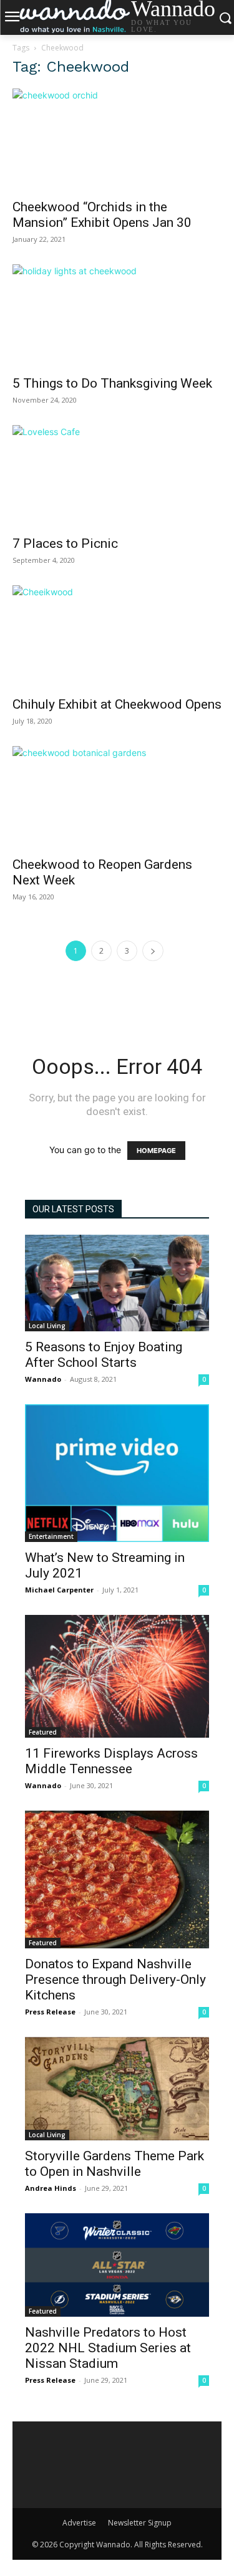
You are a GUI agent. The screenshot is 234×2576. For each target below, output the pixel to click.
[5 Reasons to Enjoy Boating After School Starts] (117, 1283)
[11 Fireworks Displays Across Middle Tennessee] (117, 1676)
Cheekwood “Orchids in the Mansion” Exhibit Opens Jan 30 (102, 215)
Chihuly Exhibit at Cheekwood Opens (117, 704)
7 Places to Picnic (65, 543)
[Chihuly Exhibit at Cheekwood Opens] (117, 637)
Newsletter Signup (140, 2523)
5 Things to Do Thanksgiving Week (112, 383)
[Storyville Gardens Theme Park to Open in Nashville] (117, 2089)
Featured (43, 1732)
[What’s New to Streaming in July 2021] (117, 1473)
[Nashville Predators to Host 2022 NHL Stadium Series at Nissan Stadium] (117, 2265)
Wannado (43, 1379)
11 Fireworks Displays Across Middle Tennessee (111, 1761)
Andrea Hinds (51, 2188)
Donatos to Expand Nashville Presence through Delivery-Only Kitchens (115, 1980)
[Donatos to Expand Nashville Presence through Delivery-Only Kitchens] (117, 1879)
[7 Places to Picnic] (117, 476)
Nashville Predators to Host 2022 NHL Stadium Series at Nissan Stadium (108, 2348)
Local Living (47, 1326)
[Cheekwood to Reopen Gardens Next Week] (117, 797)
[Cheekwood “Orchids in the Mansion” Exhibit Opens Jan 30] (117, 140)
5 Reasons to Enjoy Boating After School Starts (104, 1355)
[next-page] (153, 951)
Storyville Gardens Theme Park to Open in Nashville (115, 2164)
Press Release (50, 2012)
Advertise (79, 2523)
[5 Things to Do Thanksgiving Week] (117, 316)
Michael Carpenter (59, 1590)
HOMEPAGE (156, 1151)
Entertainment (51, 1536)
